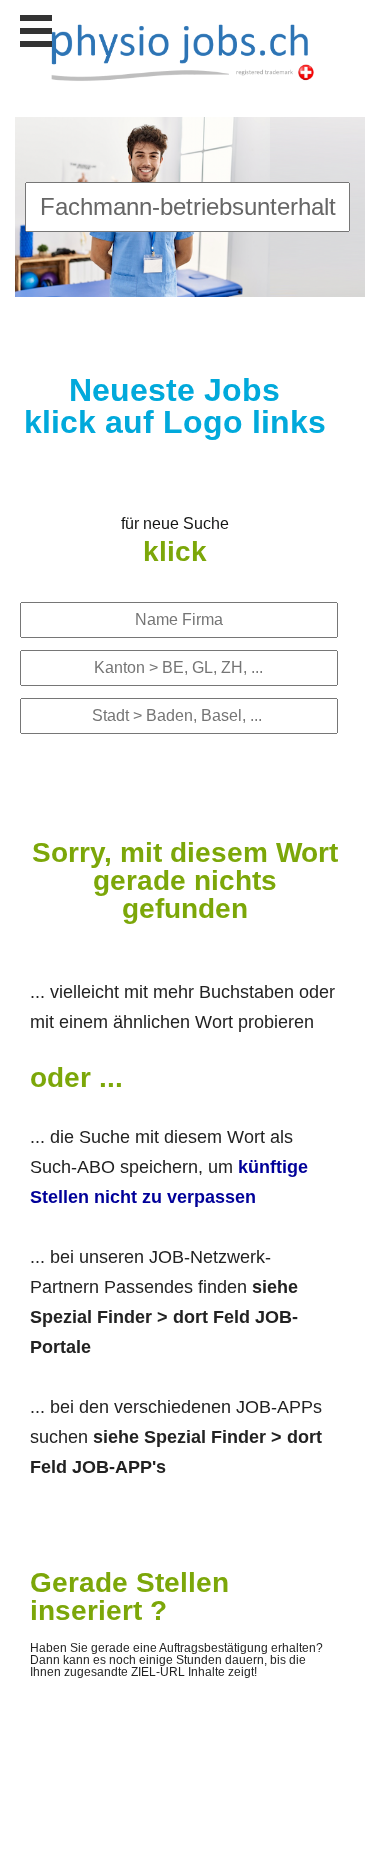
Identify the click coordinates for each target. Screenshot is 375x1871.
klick (175, 551)
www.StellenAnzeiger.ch (182, 51)
